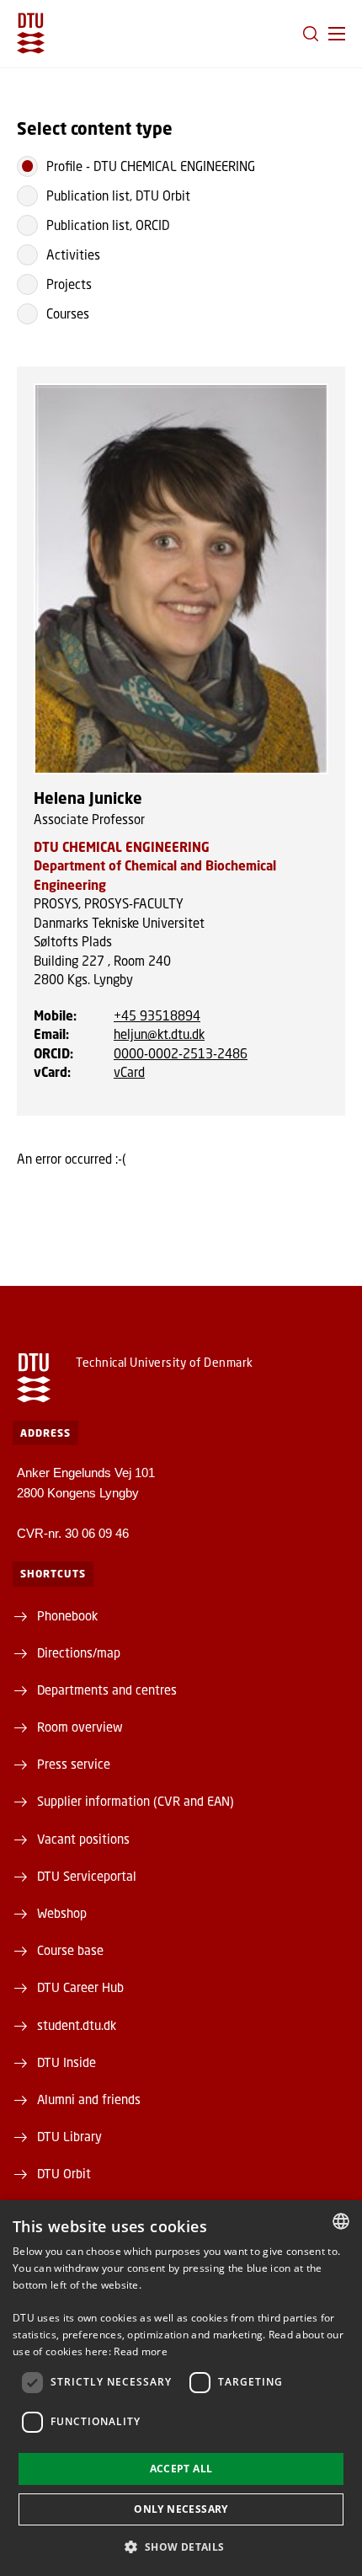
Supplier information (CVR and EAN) (136, 1801)
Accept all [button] (181, 2469)
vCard (129, 1072)
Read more (141, 2351)
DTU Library (69, 2136)
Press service (74, 1764)
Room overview (80, 1727)
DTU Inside (67, 2062)
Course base (70, 1950)
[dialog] (181, 2388)
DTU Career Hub (80, 1987)
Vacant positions (83, 1839)
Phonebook (67, 1615)
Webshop (62, 1913)
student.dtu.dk (77, 2025)
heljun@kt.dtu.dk (159, 1034)
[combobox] (341, 2221)
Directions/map (79, 1652)
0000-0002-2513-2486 (181, 1053)
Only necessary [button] (181, 2509)
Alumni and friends (89, 2099)
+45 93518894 (157, 1015)
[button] (337, 34)
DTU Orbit (64, 2173)
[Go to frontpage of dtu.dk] (31, 33)
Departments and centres (107, 1690)
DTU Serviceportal (87, 1876)
